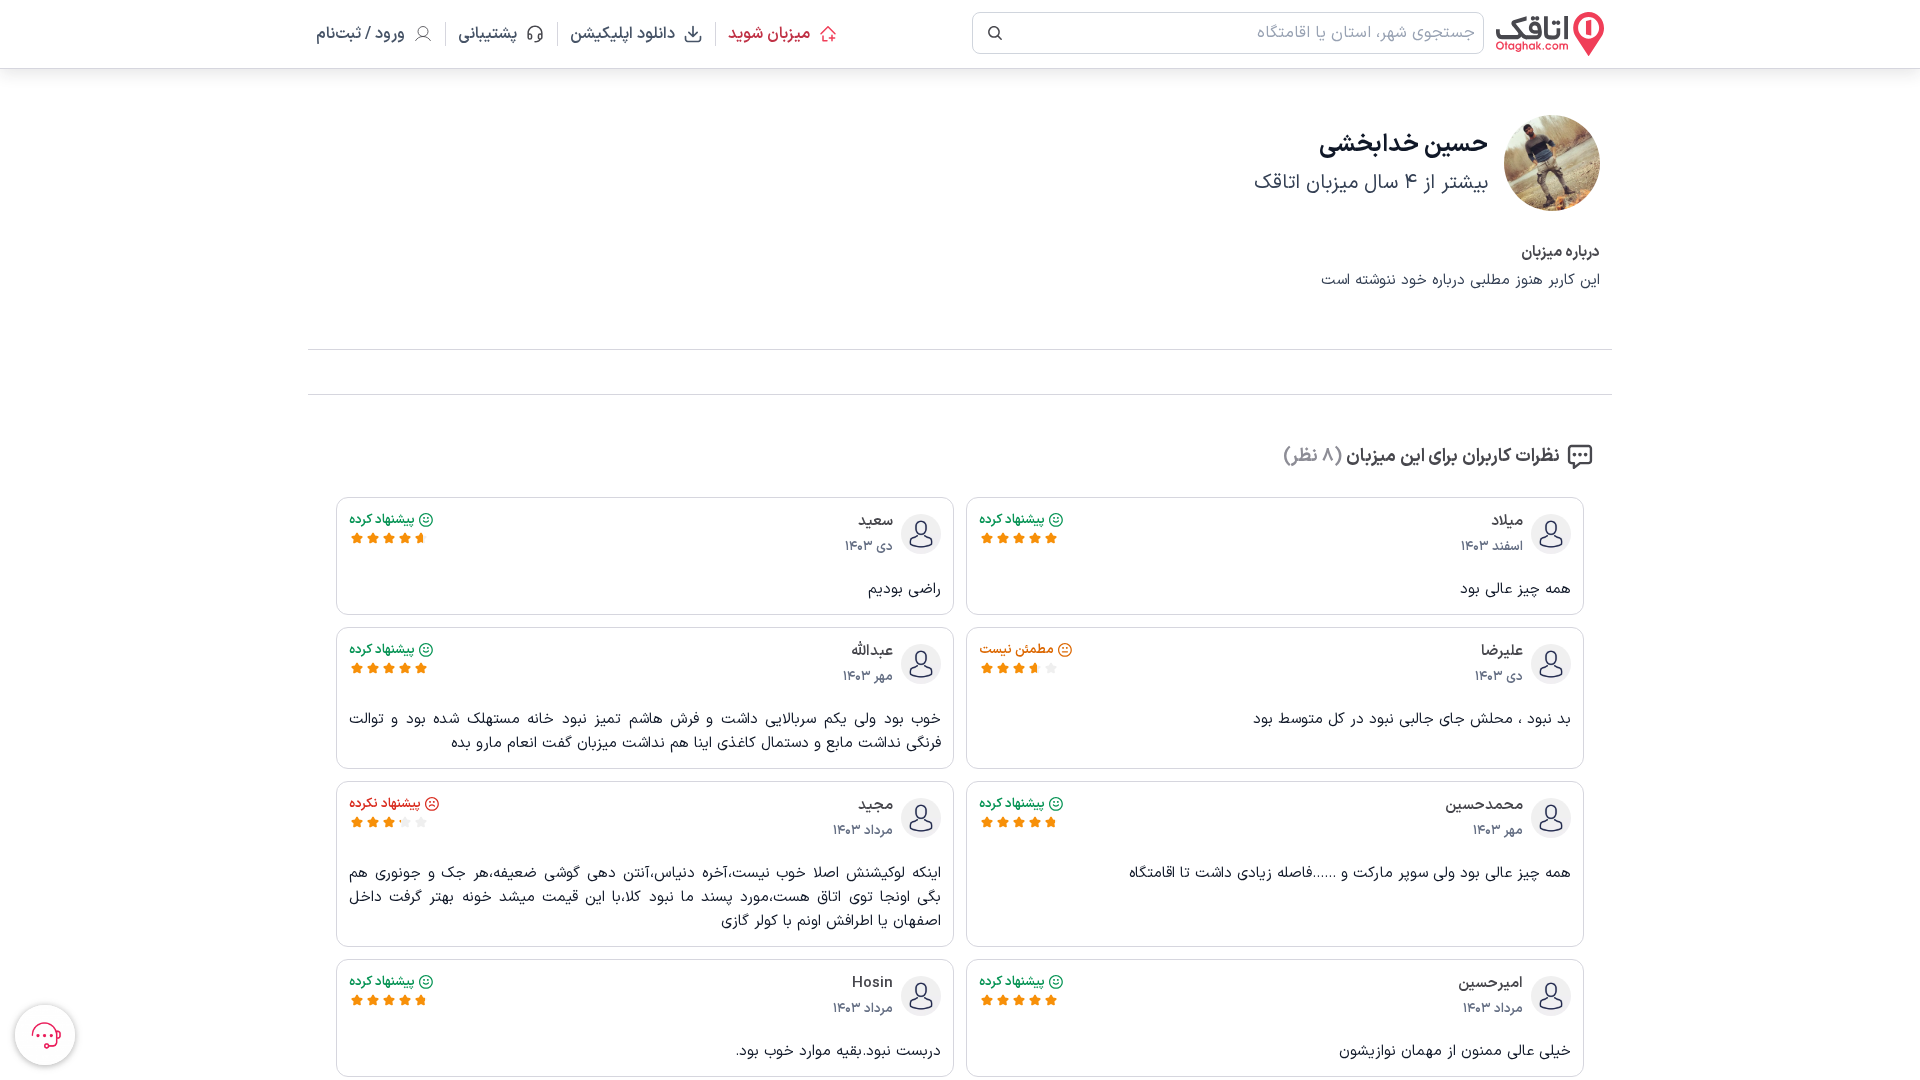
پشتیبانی (496, 34)
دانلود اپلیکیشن (622, 34)
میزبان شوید (769, 34)
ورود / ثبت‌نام (360, 34)
